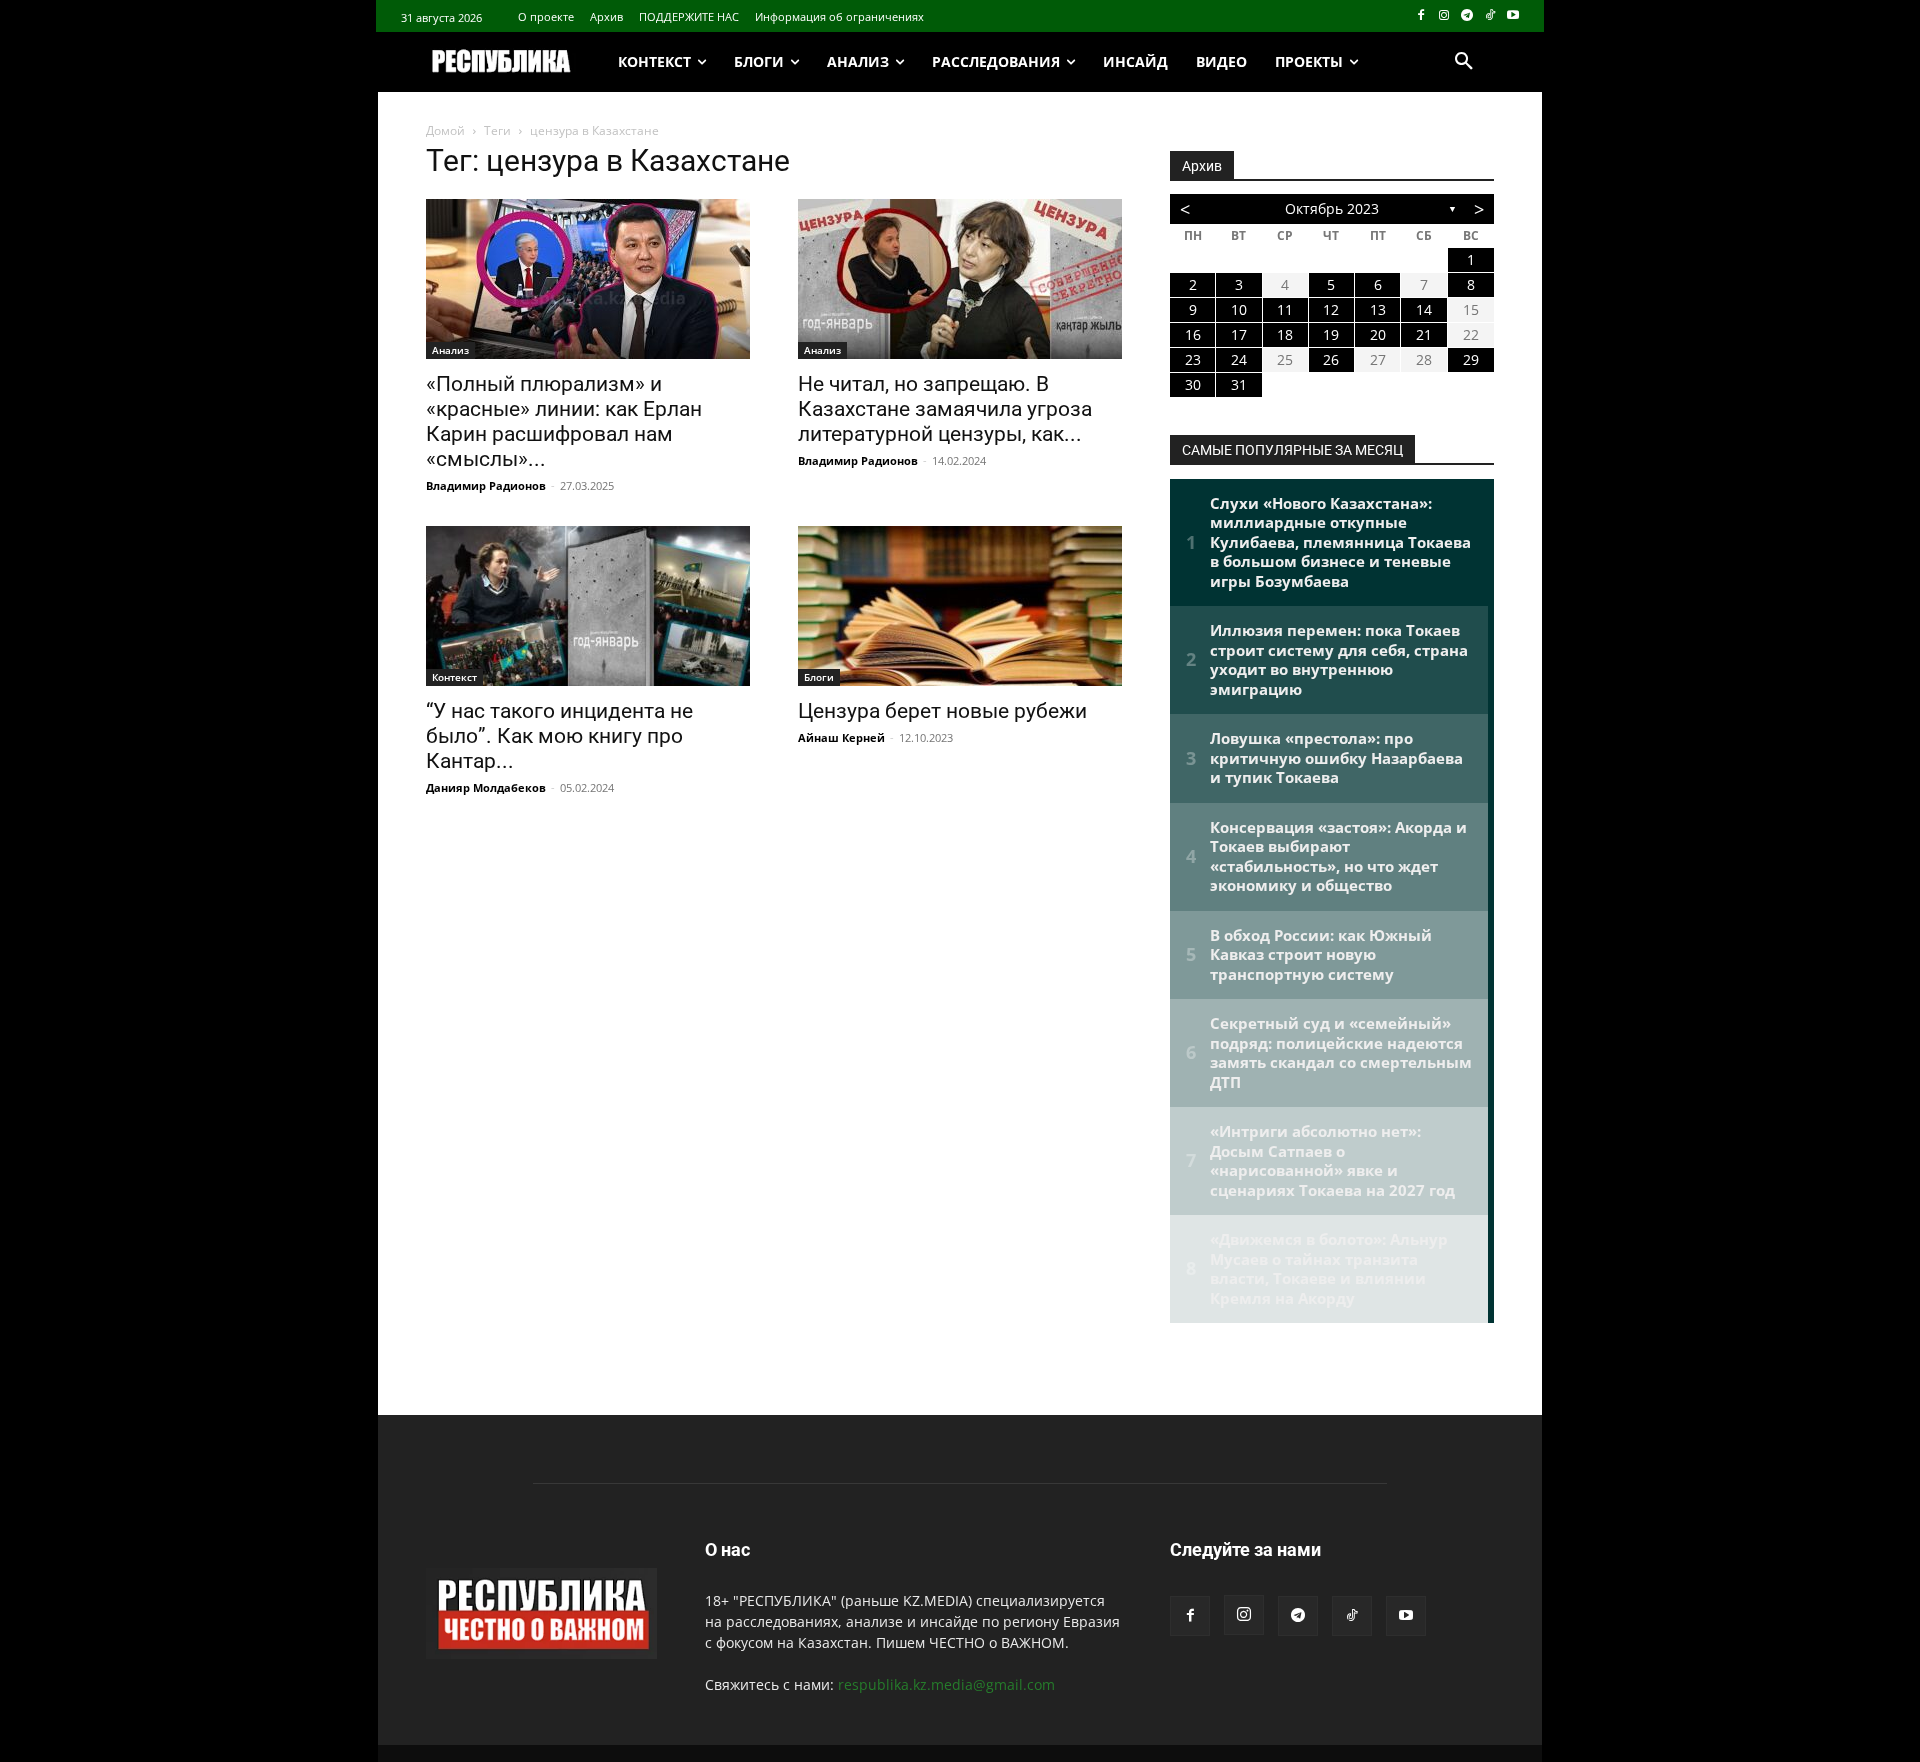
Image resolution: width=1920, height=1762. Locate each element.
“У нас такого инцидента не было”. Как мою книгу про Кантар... (559, 736)
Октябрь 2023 (1332, 208)
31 (1239, 384)
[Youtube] (1512, 16)
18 (1285, 334)
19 (1331, 334)
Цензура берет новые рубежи (942, 711)
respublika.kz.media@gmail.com (946, 1684)
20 (1378, 334)
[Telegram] (1467, 16)
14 (1424, 309)
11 (1285, 309)
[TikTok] (1489, 16)
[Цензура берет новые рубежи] (960, 606)
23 (1193, 359)
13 (1378, 309)
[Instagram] (1444, 16)
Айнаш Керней (841, 737)
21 (1424, 334)
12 (1331, 309)
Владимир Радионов (486, 485)
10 (1239, 309)
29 (1471, 359)
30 (1193, 384)
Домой (445, 130)
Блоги (819, 677)
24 (1239, 359)
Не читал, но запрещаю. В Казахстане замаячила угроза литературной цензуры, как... (945, 409)
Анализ (450, 350)
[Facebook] (1421, 16)
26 (1331, 359)
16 (1193, 334)
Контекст (454, 677)
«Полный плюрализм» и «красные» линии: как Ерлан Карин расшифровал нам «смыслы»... (564, 421)
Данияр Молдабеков (486, 787)
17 (1239, 334)
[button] (1464, 62)
